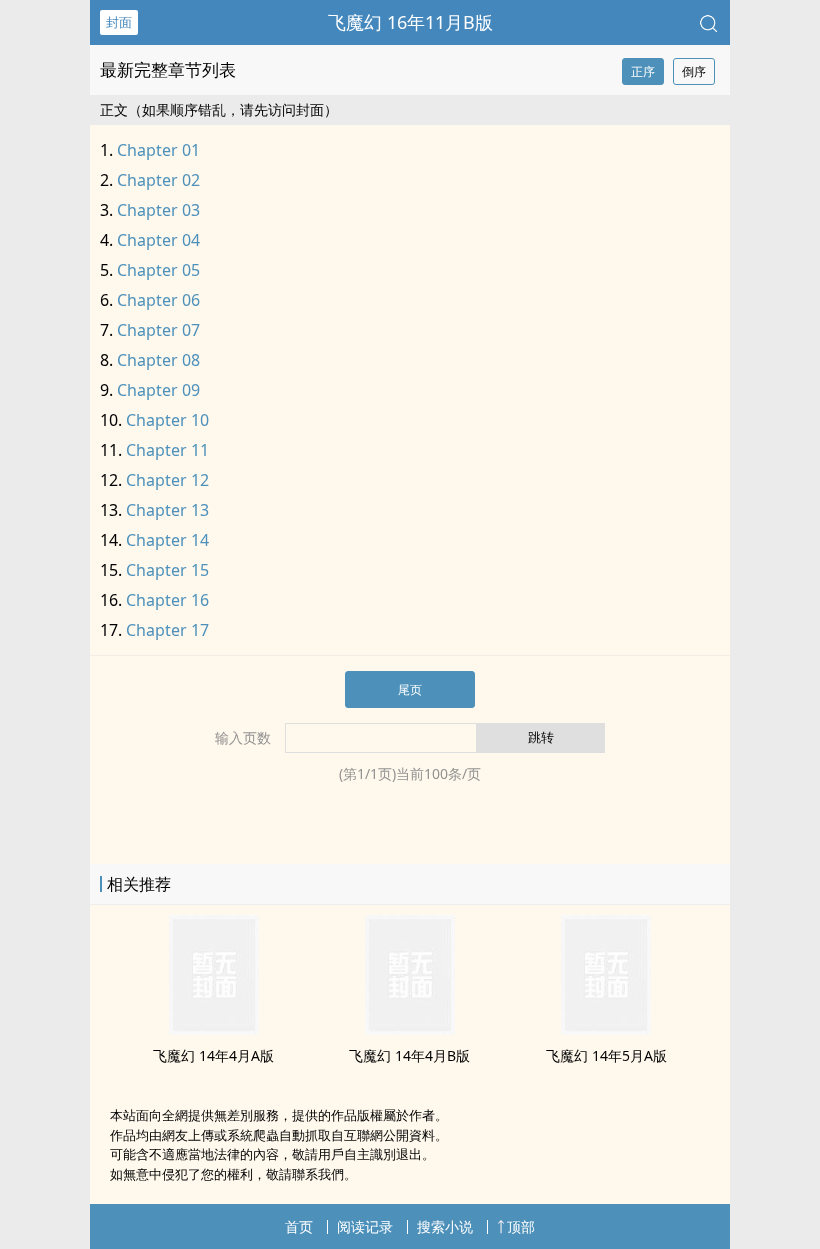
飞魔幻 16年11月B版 (410, 22)
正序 (643, 71)
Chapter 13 (167, 510)
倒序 (694, 71)
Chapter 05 (158, 270)
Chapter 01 (158, 150)
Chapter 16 (167, 600)
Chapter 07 (158, 330)
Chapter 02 (158, 180)
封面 (119, 22)
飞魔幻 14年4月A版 (213, 1055)
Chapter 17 (167, 630)
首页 (299, 1226)
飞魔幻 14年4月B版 (409, 1055)
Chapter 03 (158, 210)
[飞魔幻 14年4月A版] (214, 1029)
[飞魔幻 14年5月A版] (606, 1029)
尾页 (410, 689)
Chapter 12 (167, 480)
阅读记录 (365, 1226)
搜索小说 (445, 1226)
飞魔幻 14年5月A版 (606, 1055)
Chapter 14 (167, 540)
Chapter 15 (167, 570)
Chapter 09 (158, 390)
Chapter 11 (167, 450)
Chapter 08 (158, 360)
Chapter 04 (158, 240)
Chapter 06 (158, 300)
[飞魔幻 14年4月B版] (410, 1029)
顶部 (521, 1226)
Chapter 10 (167, 420)
